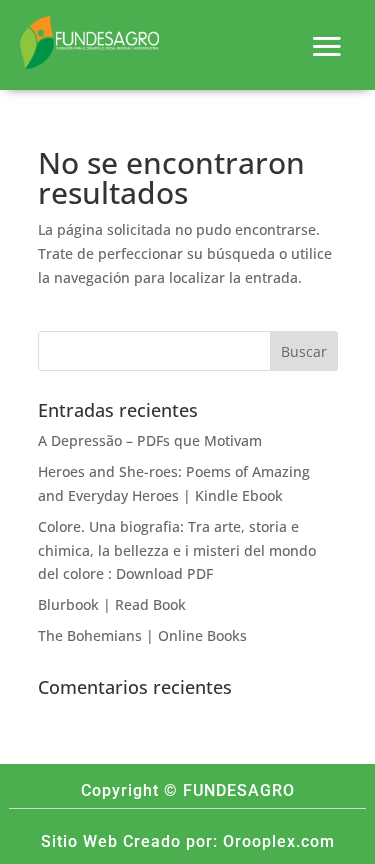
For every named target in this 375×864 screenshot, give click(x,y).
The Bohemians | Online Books (142, 635)
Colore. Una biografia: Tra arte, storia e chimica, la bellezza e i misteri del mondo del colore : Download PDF (177, 550)
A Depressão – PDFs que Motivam (150, 440)
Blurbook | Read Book (112, 604)
